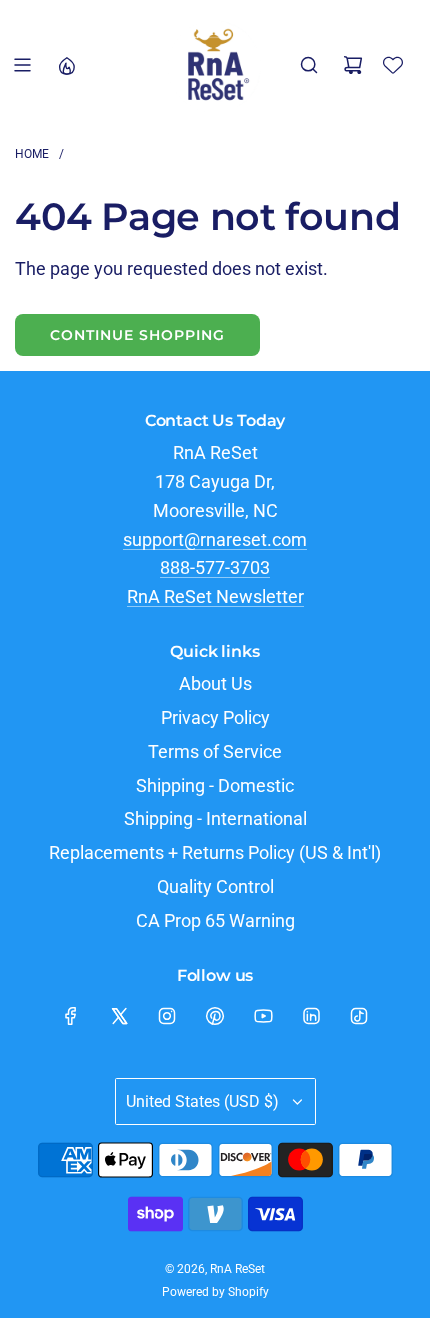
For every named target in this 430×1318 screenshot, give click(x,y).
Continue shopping (137, 335)
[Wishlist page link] (393, 65)
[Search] (309, 65)
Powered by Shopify (215, 1292)
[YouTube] (263, 1016)
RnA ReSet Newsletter (215, 596)
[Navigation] (22, 65)
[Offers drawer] (66, 65)
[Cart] (353, 65)
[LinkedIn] (311, 1016)
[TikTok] (359, 1016)
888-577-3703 (215, 567)
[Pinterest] (215, 1016)
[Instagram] (167, 1016)
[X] (119, 1016)
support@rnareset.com (215, 539)
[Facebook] (71, 1016)
